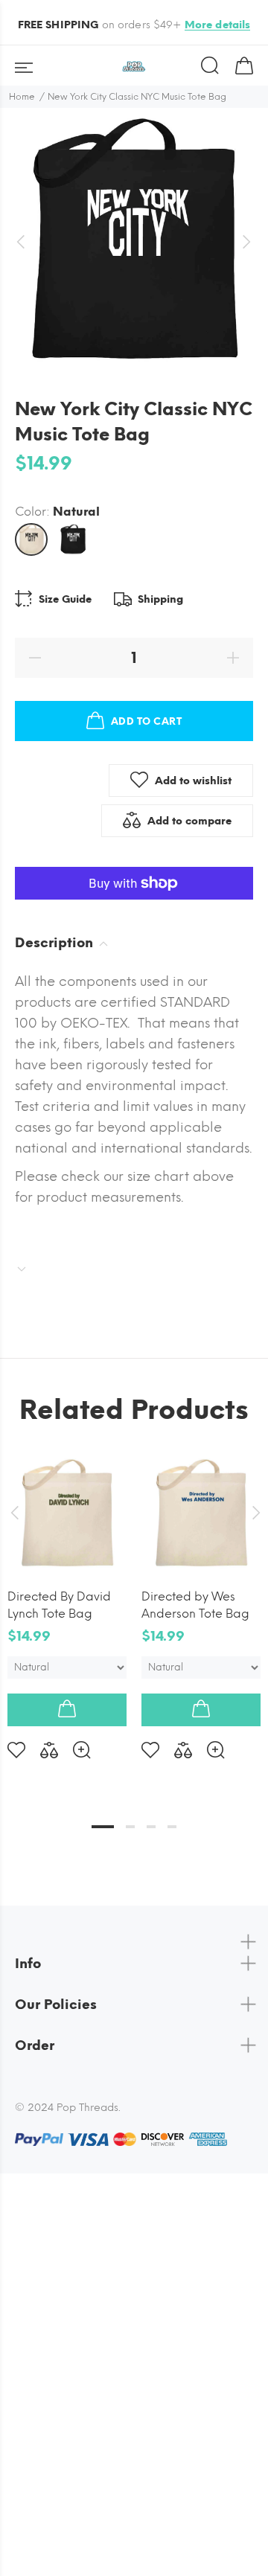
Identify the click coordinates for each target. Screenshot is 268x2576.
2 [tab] (130, 1827)
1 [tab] (103, 1827)
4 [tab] (172, 1827)
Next (254, 1513)
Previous (14, 1513)
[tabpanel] (67, 1595)
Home (22, 97)
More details (218, 25)
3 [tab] (151, 1827)
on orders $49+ (134, 25)
